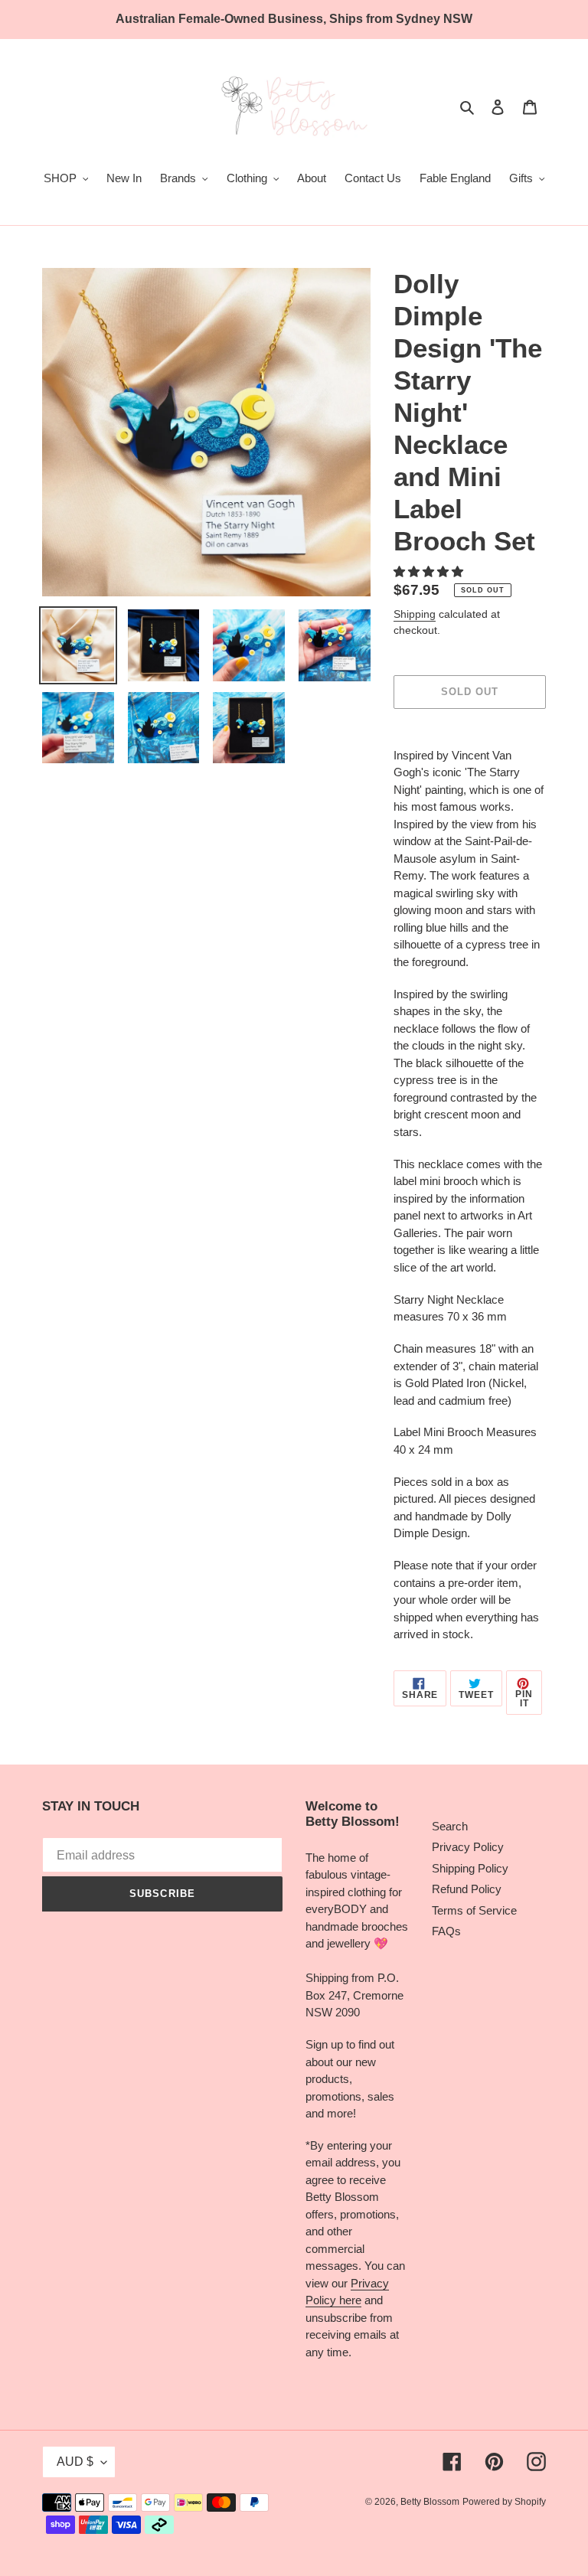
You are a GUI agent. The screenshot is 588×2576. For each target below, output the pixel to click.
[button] (430, 571)
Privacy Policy (468, 1847)
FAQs (446, 1931)
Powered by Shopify (504, 2502)
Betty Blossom (430, 2502)
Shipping (415, 614)
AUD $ (75, 2462)
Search (450, 1826)
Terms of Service (474, 1910)
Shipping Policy (470, 1868)
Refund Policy (467, 1889)
